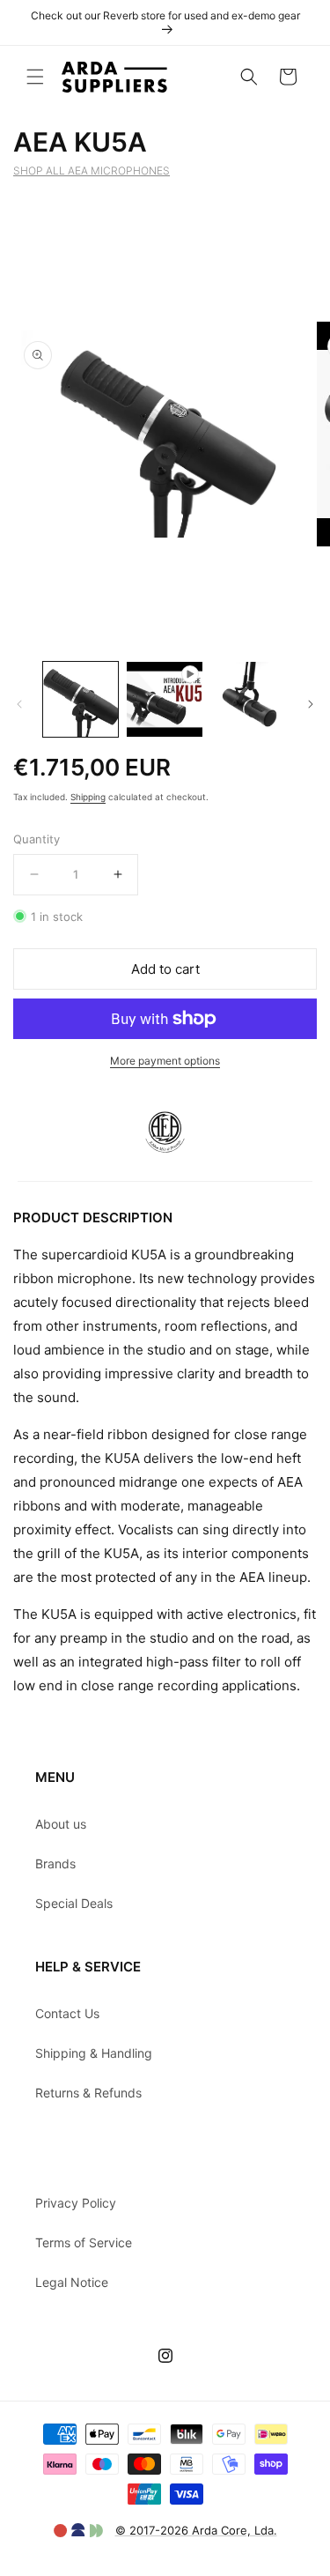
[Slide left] (19, 704)
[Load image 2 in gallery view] (249, 699)
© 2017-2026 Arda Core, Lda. (196, 2530)
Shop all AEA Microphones (92, 171)
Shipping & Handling (94, 2053)
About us (61, 1824)
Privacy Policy (76, 2203)
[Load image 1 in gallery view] (81, 699)
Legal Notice (72, 2282)
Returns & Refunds (88, 2093)
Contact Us (67, 2013)
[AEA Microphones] (165, 1169)
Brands (55, 1863)
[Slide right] (311, 704)
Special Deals (74, 1903)
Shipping (88, 797)
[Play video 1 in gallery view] (164, 699)
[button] (35, 77)
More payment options (165, 1061)
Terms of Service (84, 2242)
